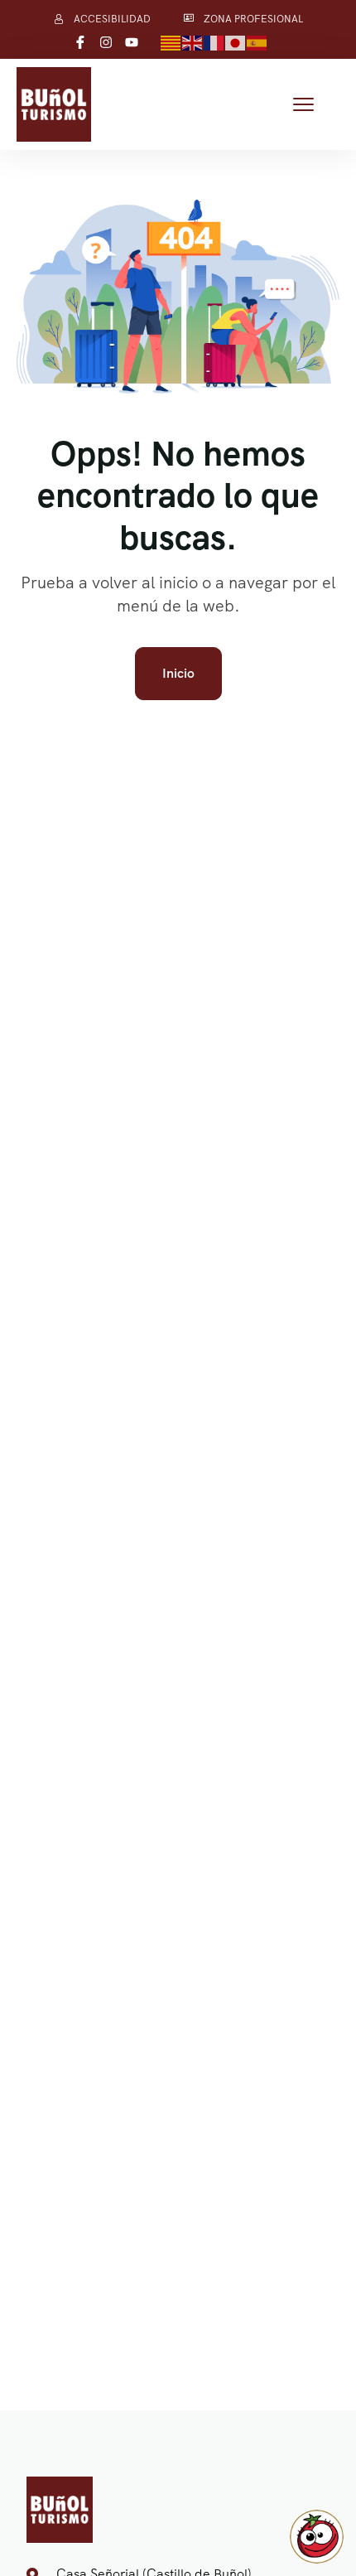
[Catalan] (171, 42)
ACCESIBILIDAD (112, 19)
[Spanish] (257, 42)
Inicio (178, 673)
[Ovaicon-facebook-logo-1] (80, 42)
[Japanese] (236, 42)
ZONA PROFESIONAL (253, 19)
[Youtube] (132, 42)
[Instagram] (106, 42)
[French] (214, 42)
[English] (193, 42)
